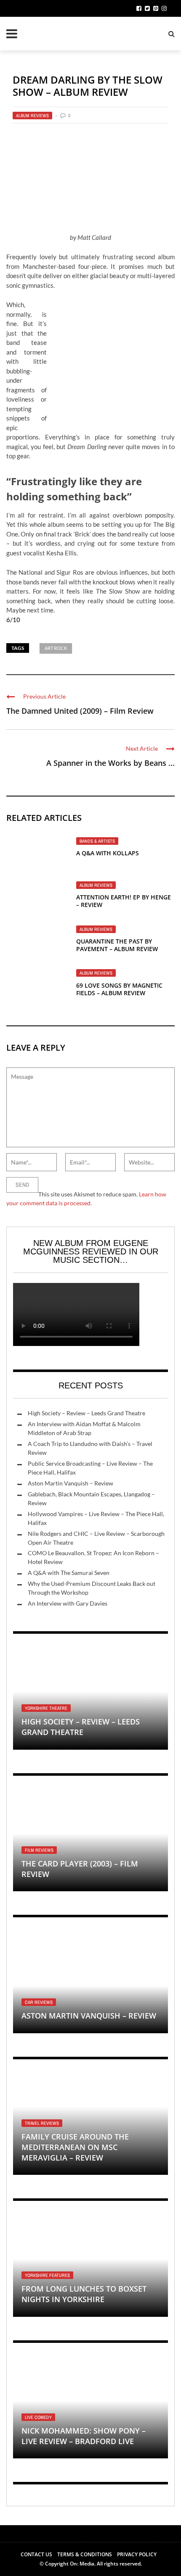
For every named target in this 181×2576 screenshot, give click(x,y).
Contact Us (36, 2554)
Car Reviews (39, 2002)
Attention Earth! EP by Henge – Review (124, 901)
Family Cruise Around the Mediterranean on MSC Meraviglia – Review (75, 2147)
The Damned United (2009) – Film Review (80, 711)
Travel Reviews (42, 2123)
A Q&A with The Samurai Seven (69, 1573)
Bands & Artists (97, 841)
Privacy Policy (137, 2554)
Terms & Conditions (85, 2554)
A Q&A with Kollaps (108, 853)
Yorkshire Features (47, 2275)
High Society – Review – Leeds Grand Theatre (87, 1413)
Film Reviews (39, 1850)
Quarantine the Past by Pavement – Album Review (117, 945)
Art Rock (56, 648)
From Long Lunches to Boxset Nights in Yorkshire (84, 2294)
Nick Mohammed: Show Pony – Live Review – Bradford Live (84, 2436)
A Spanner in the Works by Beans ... (110, 763)
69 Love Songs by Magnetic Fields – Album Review (119, 989)
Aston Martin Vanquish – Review (71, 1483)
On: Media (82, 2564)
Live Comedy (38, 2417)
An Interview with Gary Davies (68, 1603)
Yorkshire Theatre (46, 1708)
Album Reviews (32, 116)
